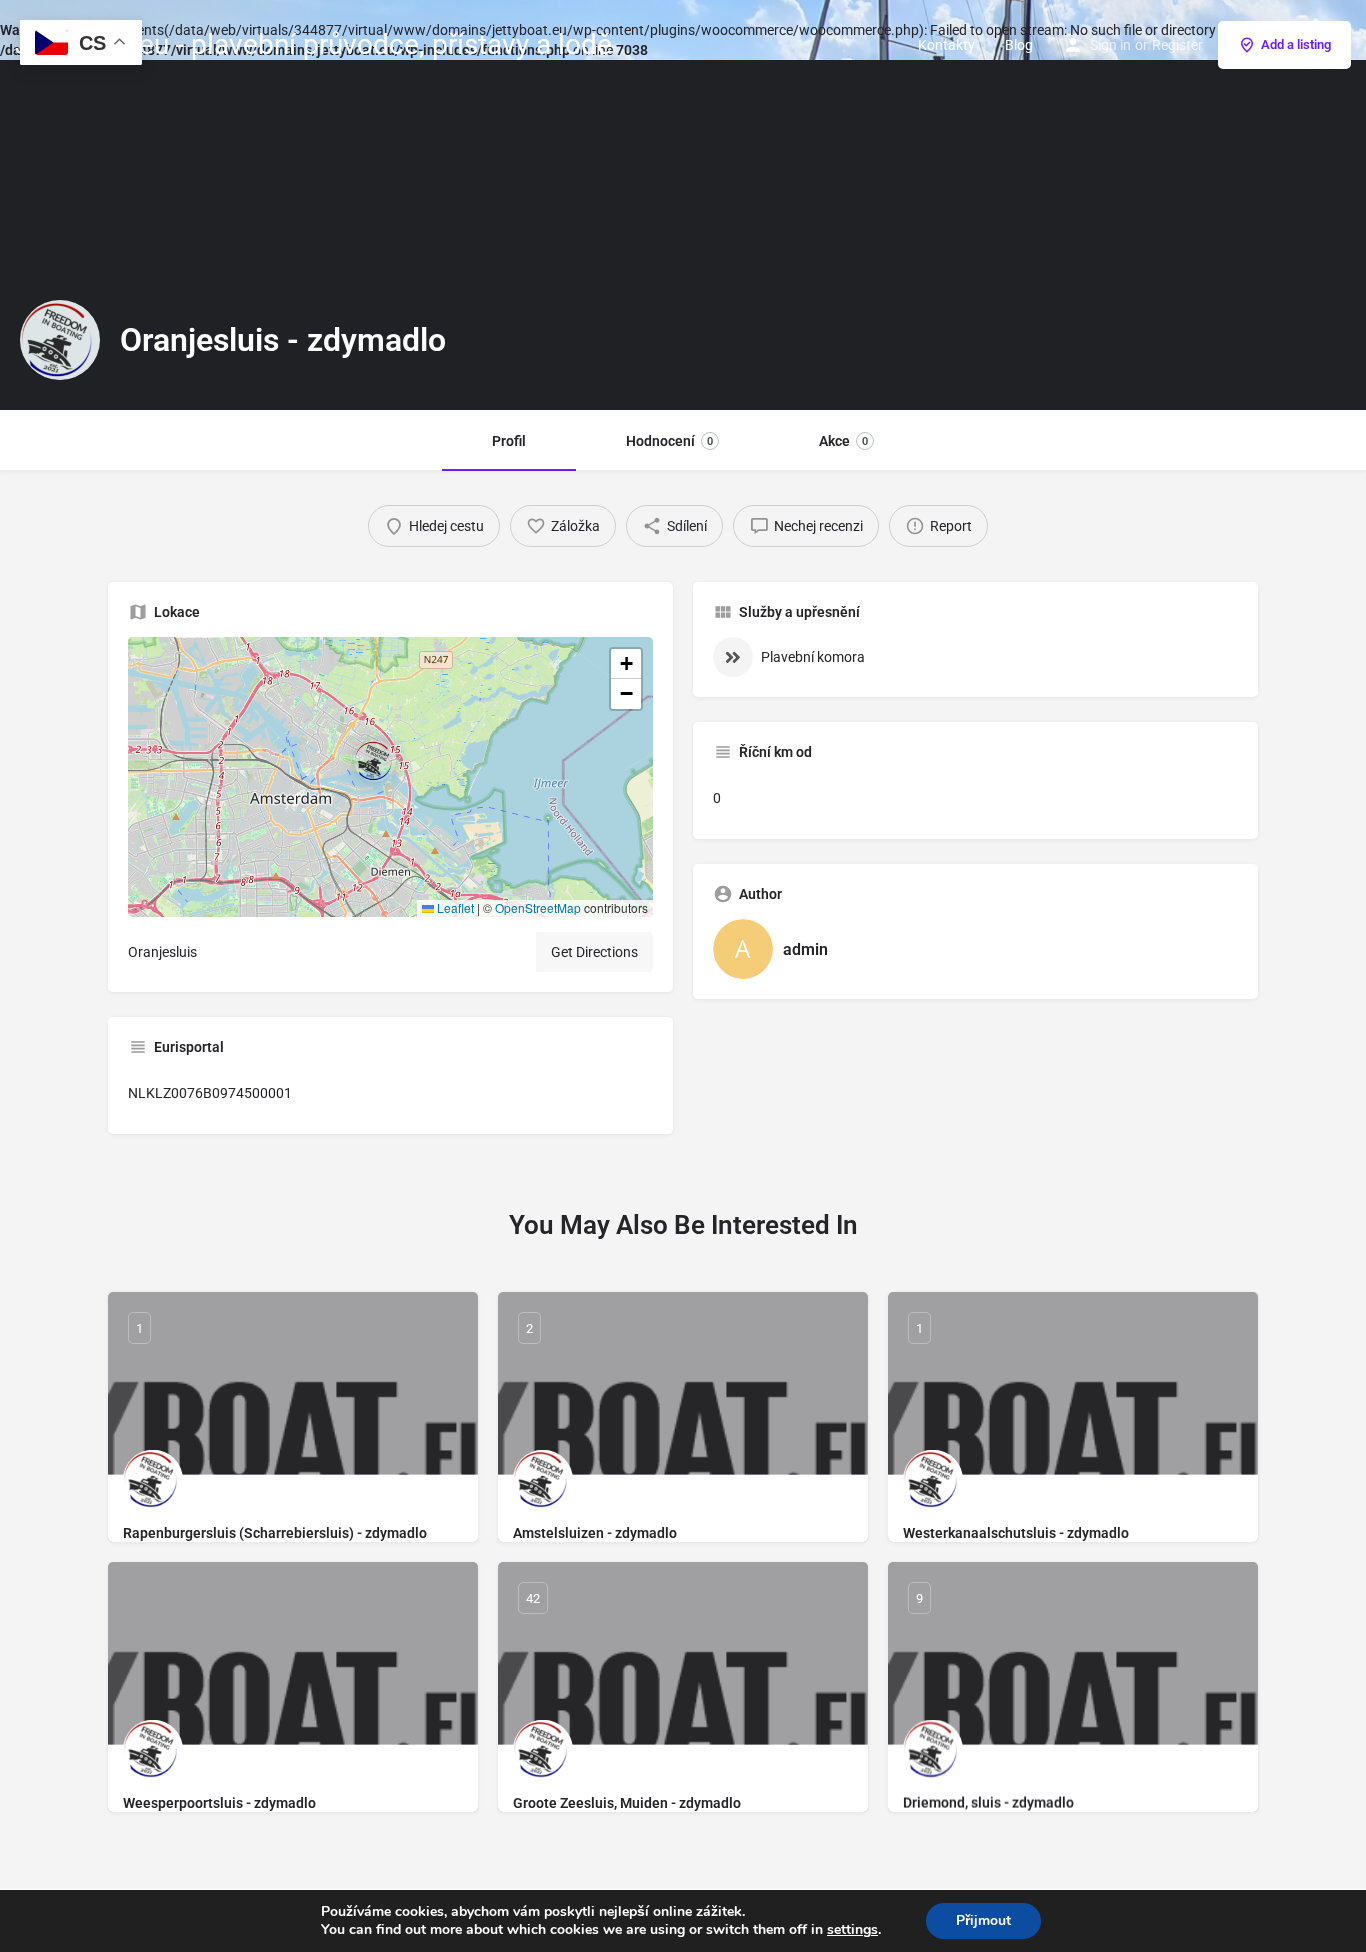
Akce (843, 441)
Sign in (1110, 45)
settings (852, 1930)
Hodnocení (669, 441)
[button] (391, 777)
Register (1177, 45)
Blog (1019, 45)
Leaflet (454, 907)
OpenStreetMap (538, 907)
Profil (509, 441)
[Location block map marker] (375, 761)
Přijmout (983, 1920)
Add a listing (1296, 44)
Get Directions (594, 952)
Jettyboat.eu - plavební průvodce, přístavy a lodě (313, 44)
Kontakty (946, 45)
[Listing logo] (60, 340)
